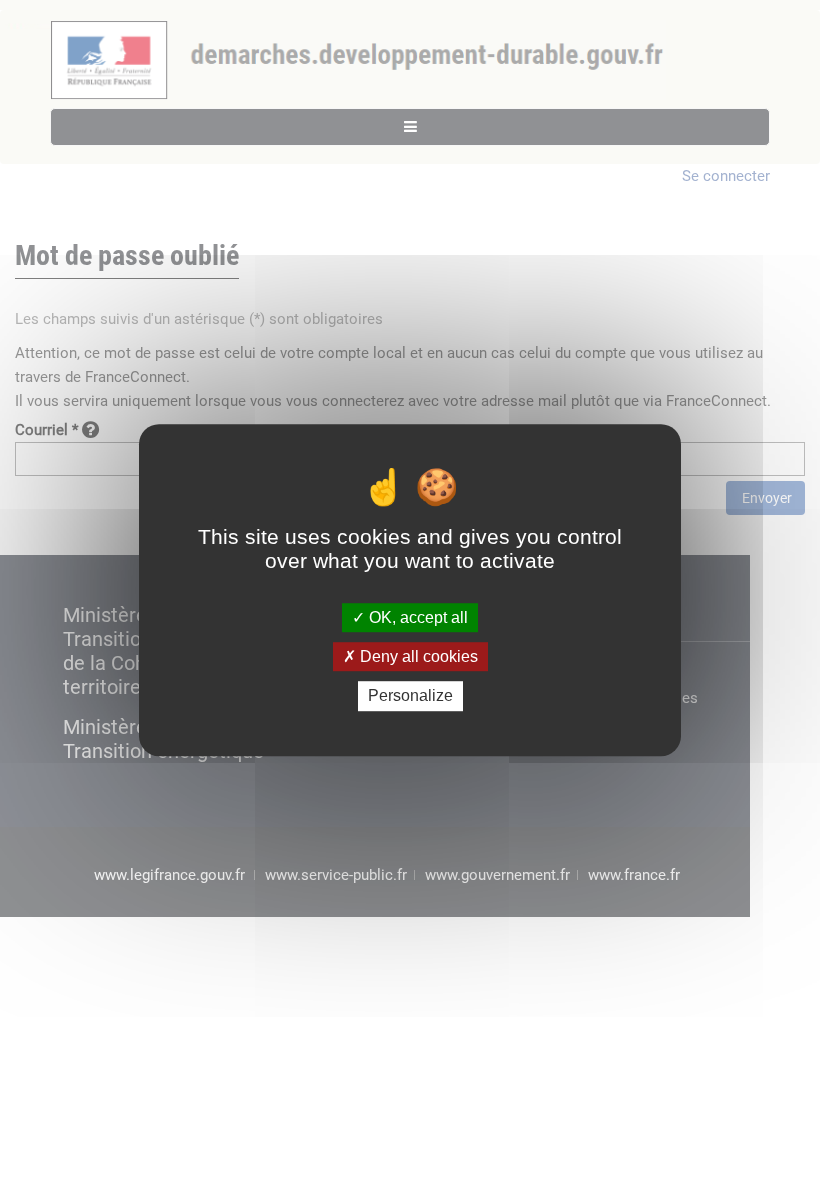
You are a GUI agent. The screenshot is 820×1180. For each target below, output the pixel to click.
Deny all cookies (417, 656)
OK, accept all (416, 617)
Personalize (410, 696)
